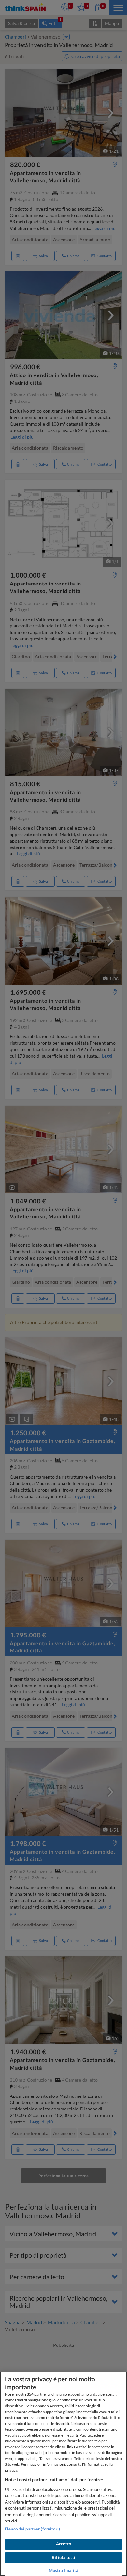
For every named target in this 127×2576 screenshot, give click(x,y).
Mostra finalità (63, 2570)
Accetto (63, 2544)
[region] (63, 2474)
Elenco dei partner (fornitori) (32, 2529)
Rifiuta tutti (63, 2557)
